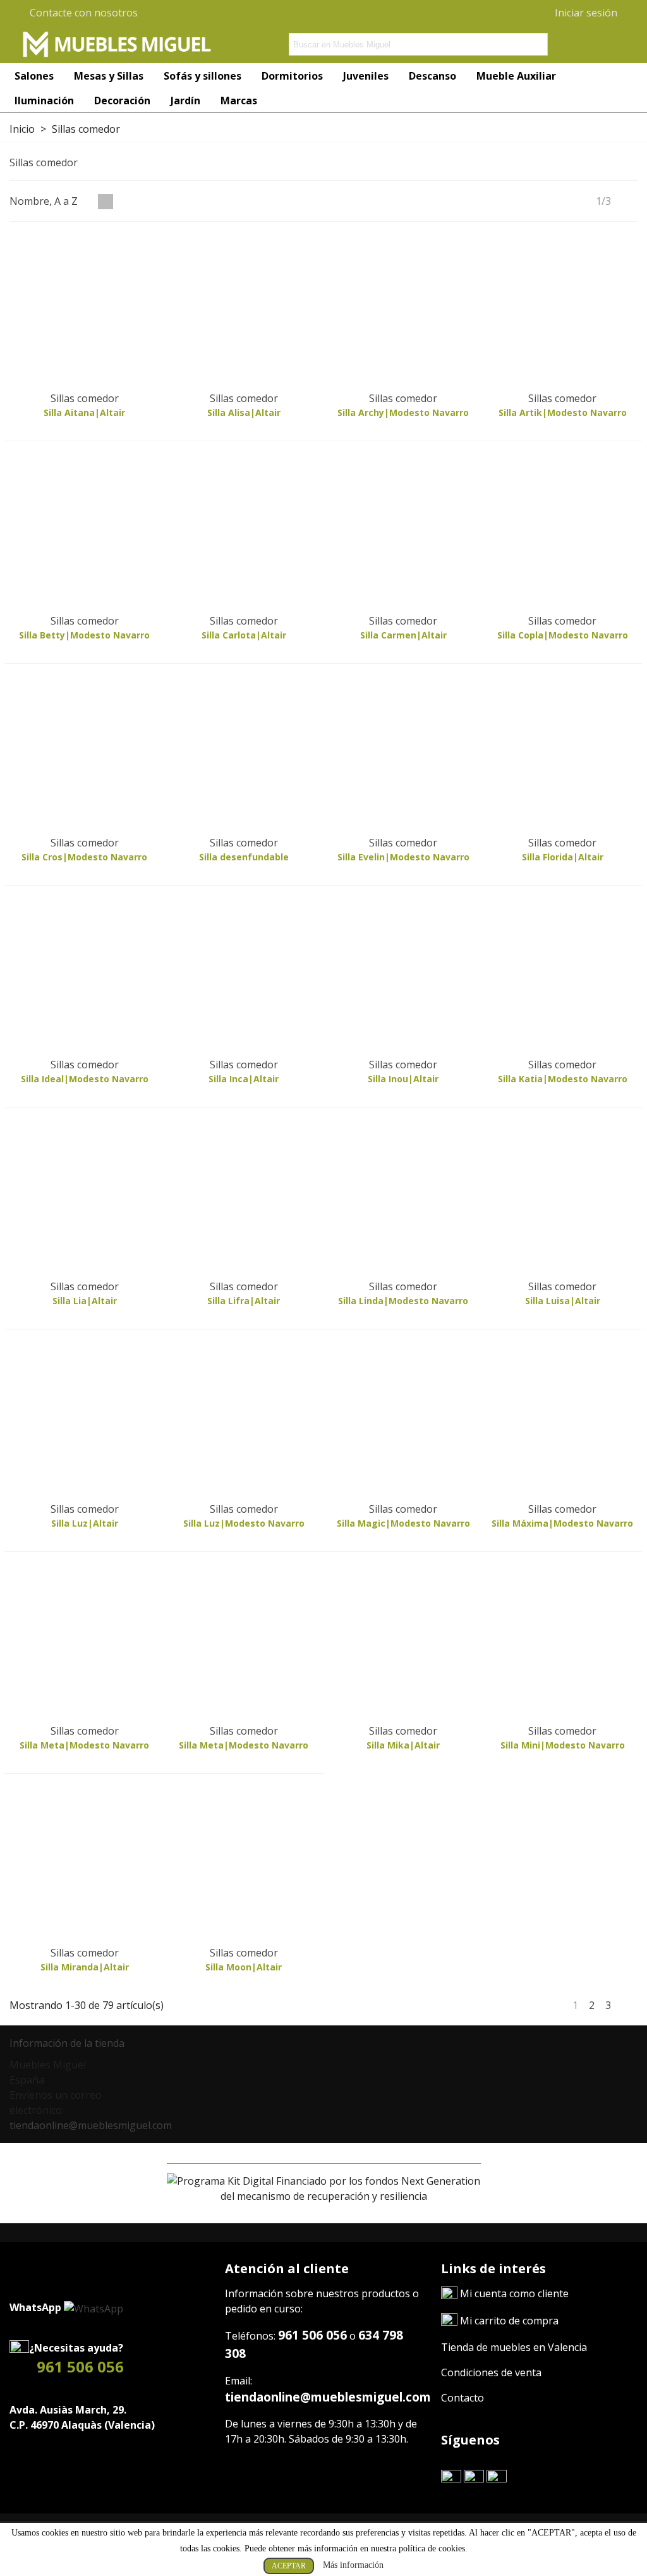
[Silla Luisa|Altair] (563, 1198)
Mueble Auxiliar (517, 76)
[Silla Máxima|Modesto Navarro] (563, 1419)
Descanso (432, 76)
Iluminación (44, 101)
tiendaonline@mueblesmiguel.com (91, 2125)
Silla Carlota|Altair (244, 635)
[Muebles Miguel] (117, 44)
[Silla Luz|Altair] (84, 1419)
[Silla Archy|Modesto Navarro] (403, 309)
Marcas (239, 101)
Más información (353, 2565)
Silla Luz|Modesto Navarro (244, 1523)
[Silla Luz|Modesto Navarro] (244, 1419)
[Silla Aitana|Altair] (84, 309)
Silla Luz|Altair (85, 1523)
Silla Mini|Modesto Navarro (563, 1745)
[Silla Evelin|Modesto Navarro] (403, 754)
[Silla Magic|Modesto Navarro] (403, 1419)
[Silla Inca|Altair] (244, 976)
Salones (34, 76)
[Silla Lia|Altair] (84, 1198)
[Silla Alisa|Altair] (244, 309)
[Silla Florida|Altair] (563, 754)
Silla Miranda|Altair (85, 1967)
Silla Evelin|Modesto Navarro (403, 857)
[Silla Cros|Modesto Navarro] (84, 754)
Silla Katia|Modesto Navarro (563, 1079)
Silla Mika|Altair (403, 1745)
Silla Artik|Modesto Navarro (563, 412)
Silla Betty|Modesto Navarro (84, 635)
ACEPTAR (289, 2566)
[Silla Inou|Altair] (403, 976)
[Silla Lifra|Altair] (244, 1198)
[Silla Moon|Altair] (244, 1864)
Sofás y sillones (203, 76)
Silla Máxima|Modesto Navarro (562, 1523)
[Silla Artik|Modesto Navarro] (563, 309)
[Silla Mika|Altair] (403, 1642)
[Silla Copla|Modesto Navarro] (563, 531)
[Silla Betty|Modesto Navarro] (84, 531)
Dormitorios (292, 76)
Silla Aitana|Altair (84, 412)
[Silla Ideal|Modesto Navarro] (84, 976)
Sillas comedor (85, 398)
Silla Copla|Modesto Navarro (563, 635)
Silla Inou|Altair (403, 1079)
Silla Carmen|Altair (403, 635)
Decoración (122, 101)
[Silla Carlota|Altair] (244, 531)
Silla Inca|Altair (244, 1079)
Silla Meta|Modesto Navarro (84, 1745)
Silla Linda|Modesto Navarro (403, 1301)
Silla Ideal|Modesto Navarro (85, 1079)
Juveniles (366, 76)
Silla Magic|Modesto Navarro (403, 1523)
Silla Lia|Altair (85, 1301)
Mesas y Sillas (109, 76)
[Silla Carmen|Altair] (403, 531)
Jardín (185, 101)
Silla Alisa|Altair (244, 412)
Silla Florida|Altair (563, 857)
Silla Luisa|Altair (563, 1301)
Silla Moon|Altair (244, 1967)
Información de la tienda (67, 2043)
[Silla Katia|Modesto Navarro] (563, 976)
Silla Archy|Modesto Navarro (403, 412)
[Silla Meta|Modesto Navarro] (84, 1642)
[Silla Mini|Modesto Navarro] (563, 1642)
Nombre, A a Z (45, 201)
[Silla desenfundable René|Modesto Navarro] (244, 754)
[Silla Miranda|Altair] (84, 1864)
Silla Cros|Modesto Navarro (84, 857)
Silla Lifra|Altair (244, 1301)
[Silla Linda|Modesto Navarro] (403, 1198)
